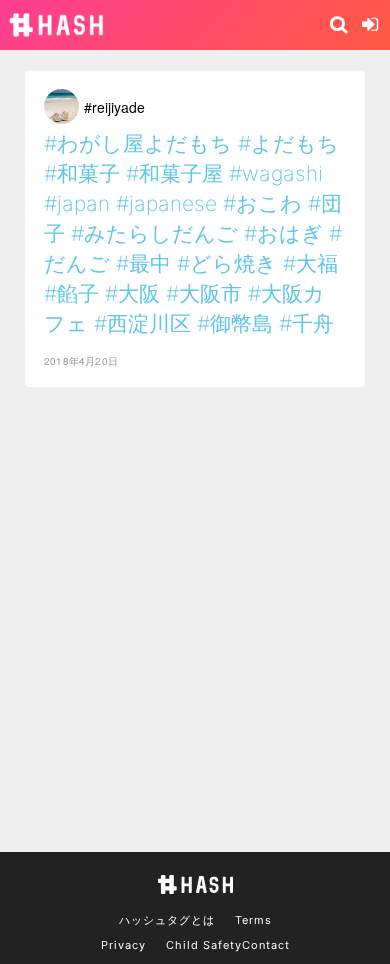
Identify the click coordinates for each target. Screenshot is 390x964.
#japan (77, 203)
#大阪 (132, 293)
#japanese (166, 203)
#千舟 (306, 323)
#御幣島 (235, 323)
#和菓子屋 (174, 173)
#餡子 (71, 293)
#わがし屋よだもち (138, 143)
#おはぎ (283, 233)
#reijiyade (114, 107)
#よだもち (288, 143)
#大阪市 (204, 293)
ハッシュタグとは (167, 920)
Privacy (123, 945)
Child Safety (204, 945)
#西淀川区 (142, 323)
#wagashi (276, 173)
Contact (266, 945)
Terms (253, 920)
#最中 (143, 263)
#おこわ (262, 203)
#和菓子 (82, 173)
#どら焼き (227, 263)
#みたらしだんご (154, 233)
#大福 (310, 263)
